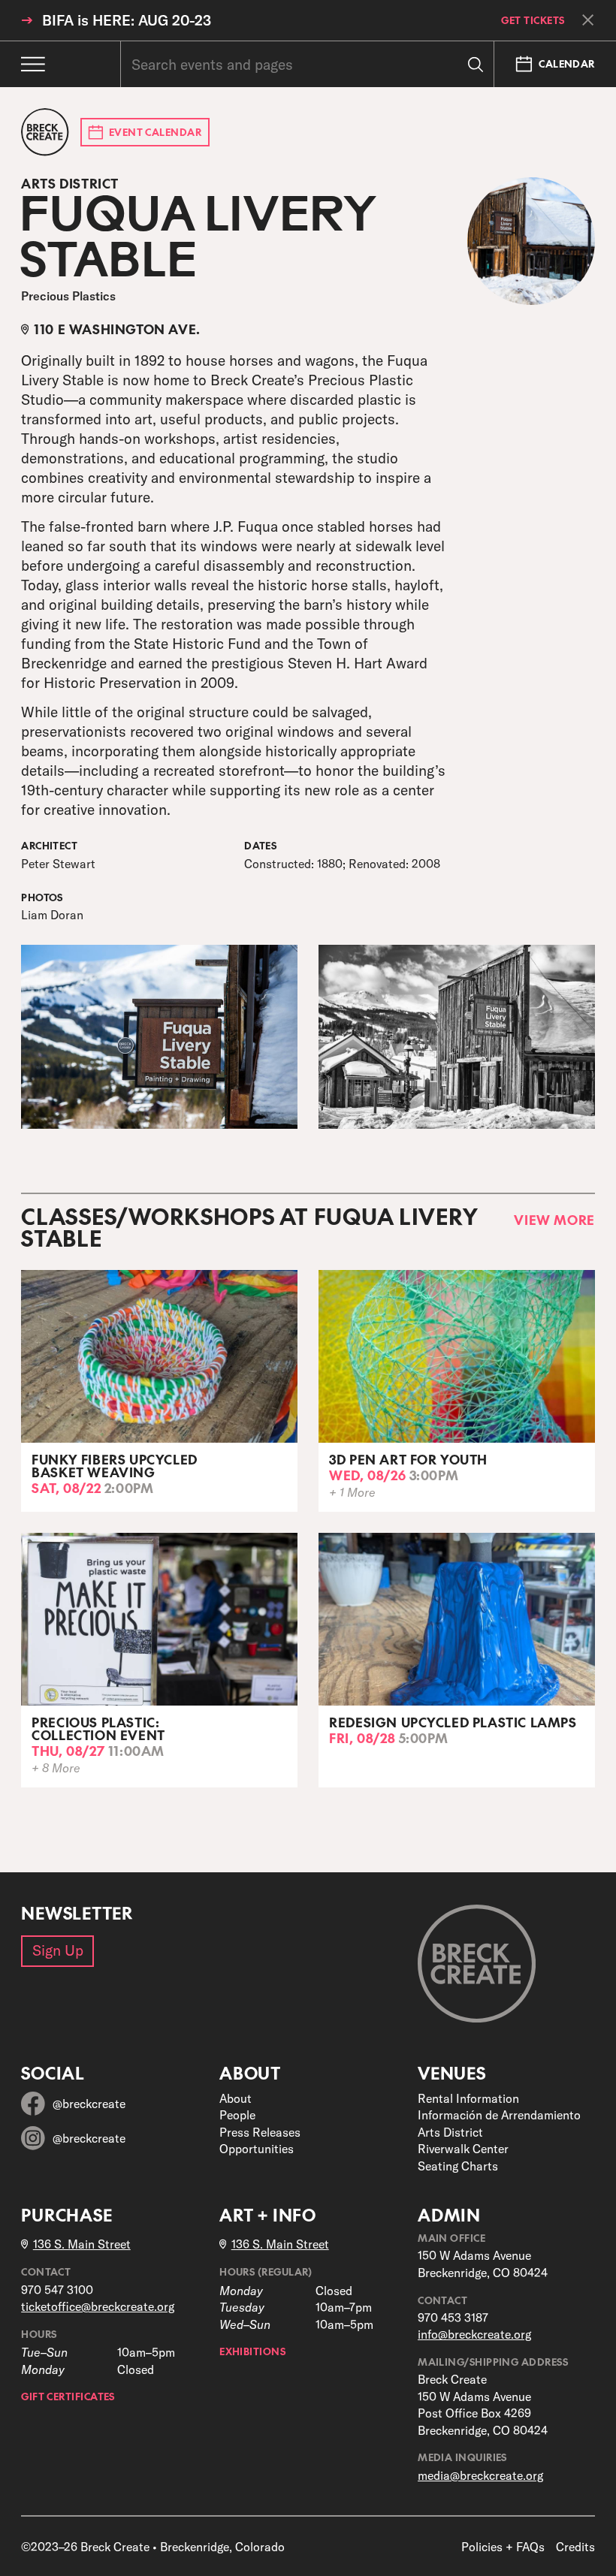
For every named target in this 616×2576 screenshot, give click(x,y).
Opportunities (257, 2149)
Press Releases (260, 2132)
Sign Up (58, 1950)
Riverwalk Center (463, 2149)
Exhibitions (252, 2351)
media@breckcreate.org (480, 2475)
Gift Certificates (68, 2397)
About (236, 2098)
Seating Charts (458, 2166)
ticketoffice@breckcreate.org (98, 2306)
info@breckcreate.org (474, 2334)
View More (554, 1220)
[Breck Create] (45, 132)
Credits (575, 2547)
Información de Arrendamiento (499, 2115)
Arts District (450, 2132)
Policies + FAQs (503, 2547)
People (237, 2115)
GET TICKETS (533, 21)
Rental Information (468, 2098)
